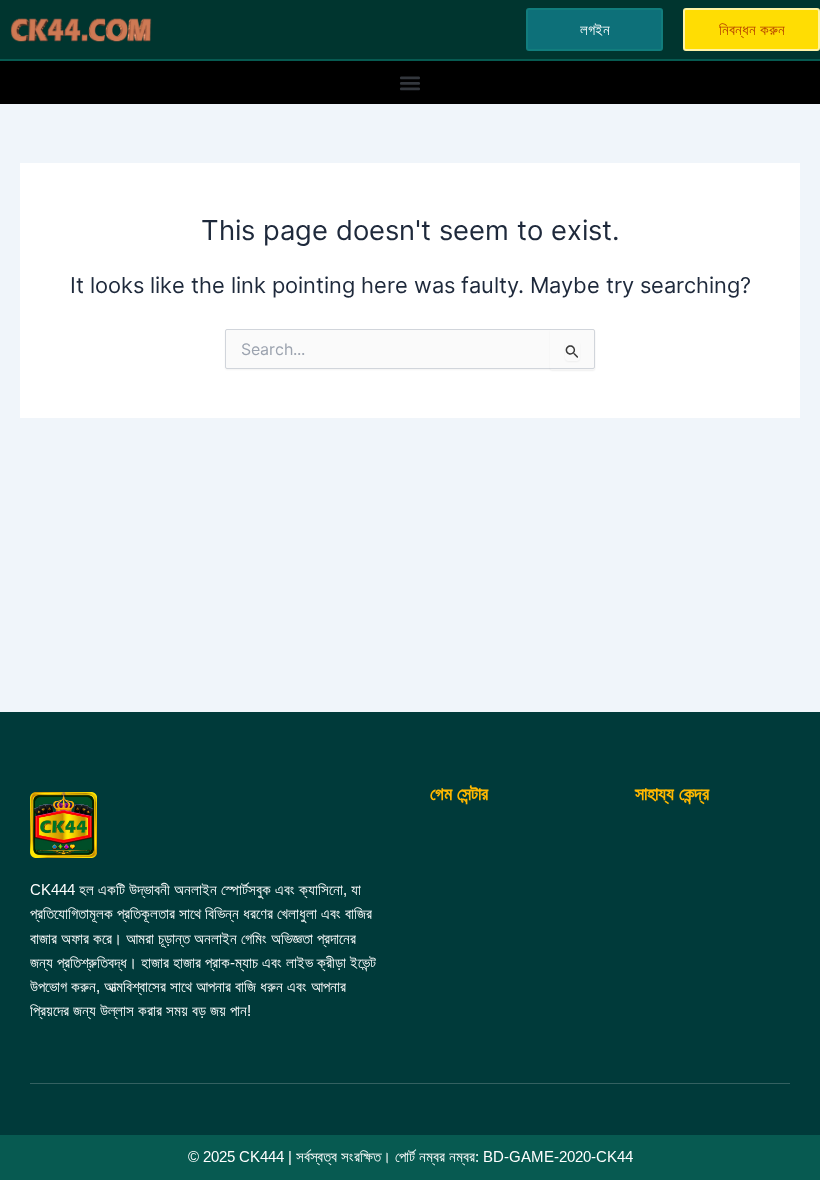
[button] (410, 82)
